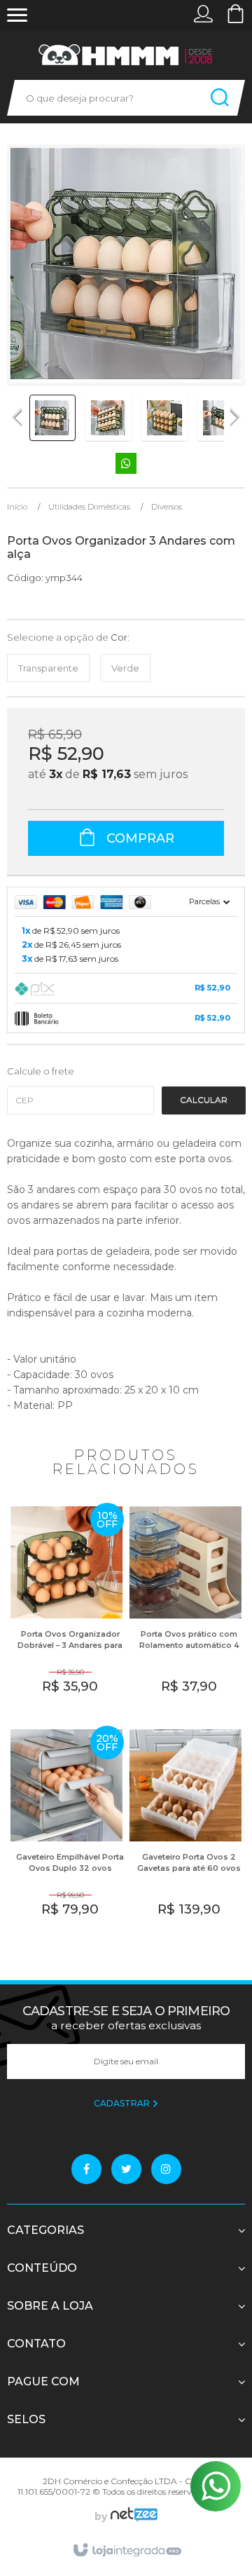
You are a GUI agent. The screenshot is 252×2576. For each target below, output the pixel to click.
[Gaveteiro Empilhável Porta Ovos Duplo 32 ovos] (66, 1832)
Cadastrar (123, 2103)
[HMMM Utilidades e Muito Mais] (126, 55)
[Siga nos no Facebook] (86, 2169)
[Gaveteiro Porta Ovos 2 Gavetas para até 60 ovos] (185, 1832)
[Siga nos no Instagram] (166, 2169)
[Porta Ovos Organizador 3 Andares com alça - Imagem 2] (108, 418)
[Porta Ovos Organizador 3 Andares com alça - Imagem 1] (52, 418)
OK (204, 1100)
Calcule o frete (41, 1071)
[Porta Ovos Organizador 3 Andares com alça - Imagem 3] (164, 418)
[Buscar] (220, 98)
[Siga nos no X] (126, 2169)
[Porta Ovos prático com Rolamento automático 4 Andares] (185, 1609)
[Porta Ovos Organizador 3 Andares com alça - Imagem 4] (220, 418)
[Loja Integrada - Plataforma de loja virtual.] (126, 2551)
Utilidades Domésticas (89, 507)
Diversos (167, 507)
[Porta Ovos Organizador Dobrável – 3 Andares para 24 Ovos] (66, 1609)
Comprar (139, 838)
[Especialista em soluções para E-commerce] (132, 2516)
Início (17, 507)
